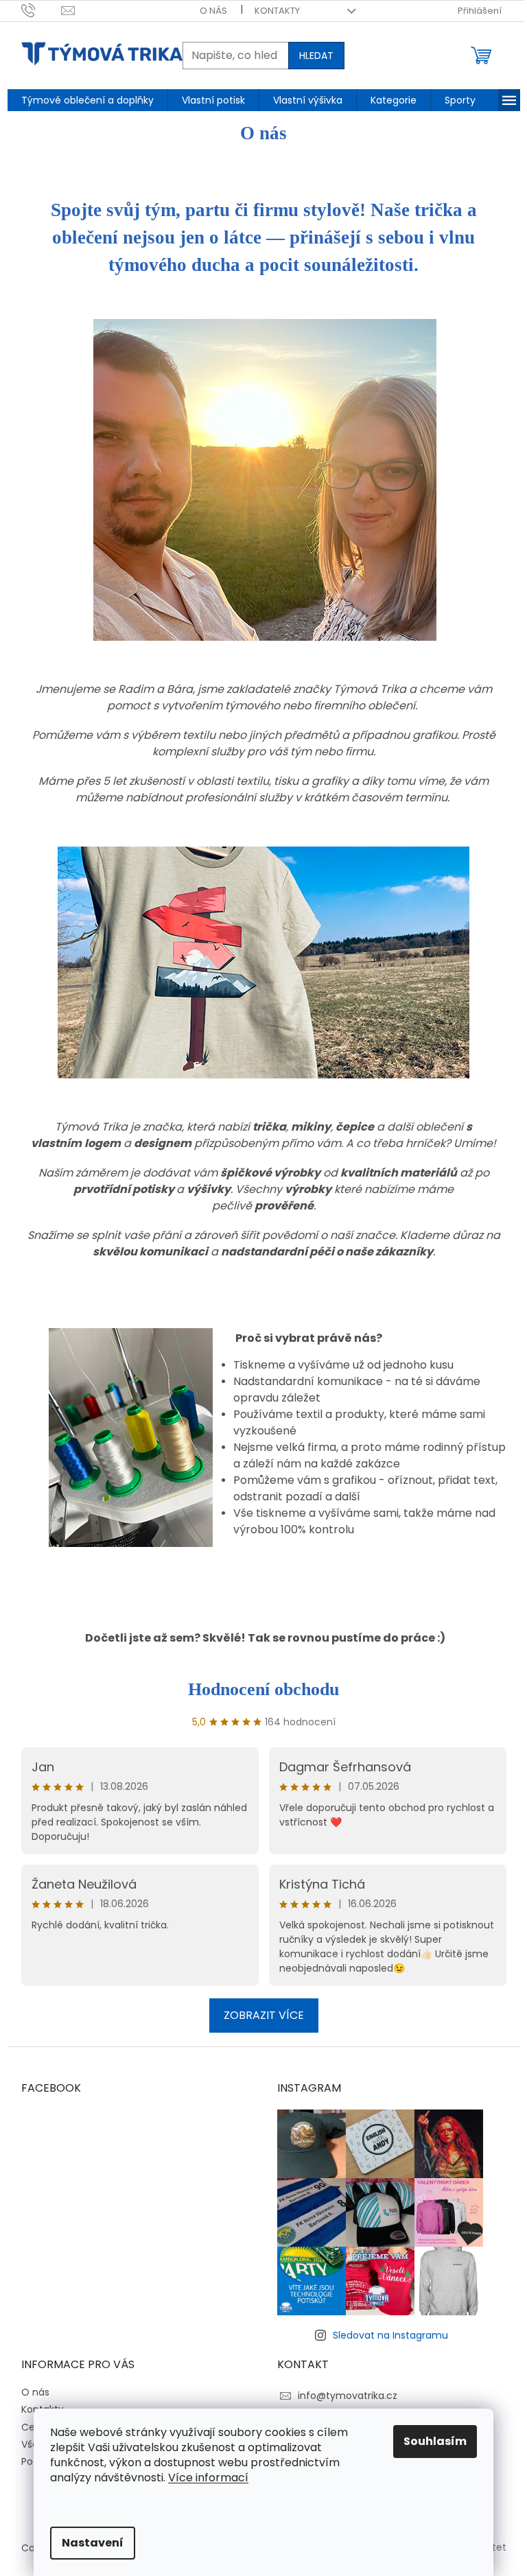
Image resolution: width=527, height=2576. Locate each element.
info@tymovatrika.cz (348, 2396)
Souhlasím (435, 2441)
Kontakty (277, 11)
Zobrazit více (264, 2015)
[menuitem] (87, 100)
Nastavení (93, 2543)
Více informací (208, 2478)
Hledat (316, 56)
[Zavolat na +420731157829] (42, 10)
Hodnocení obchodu (263, 1689)
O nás (213, 11)
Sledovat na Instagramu (390, 2335)
